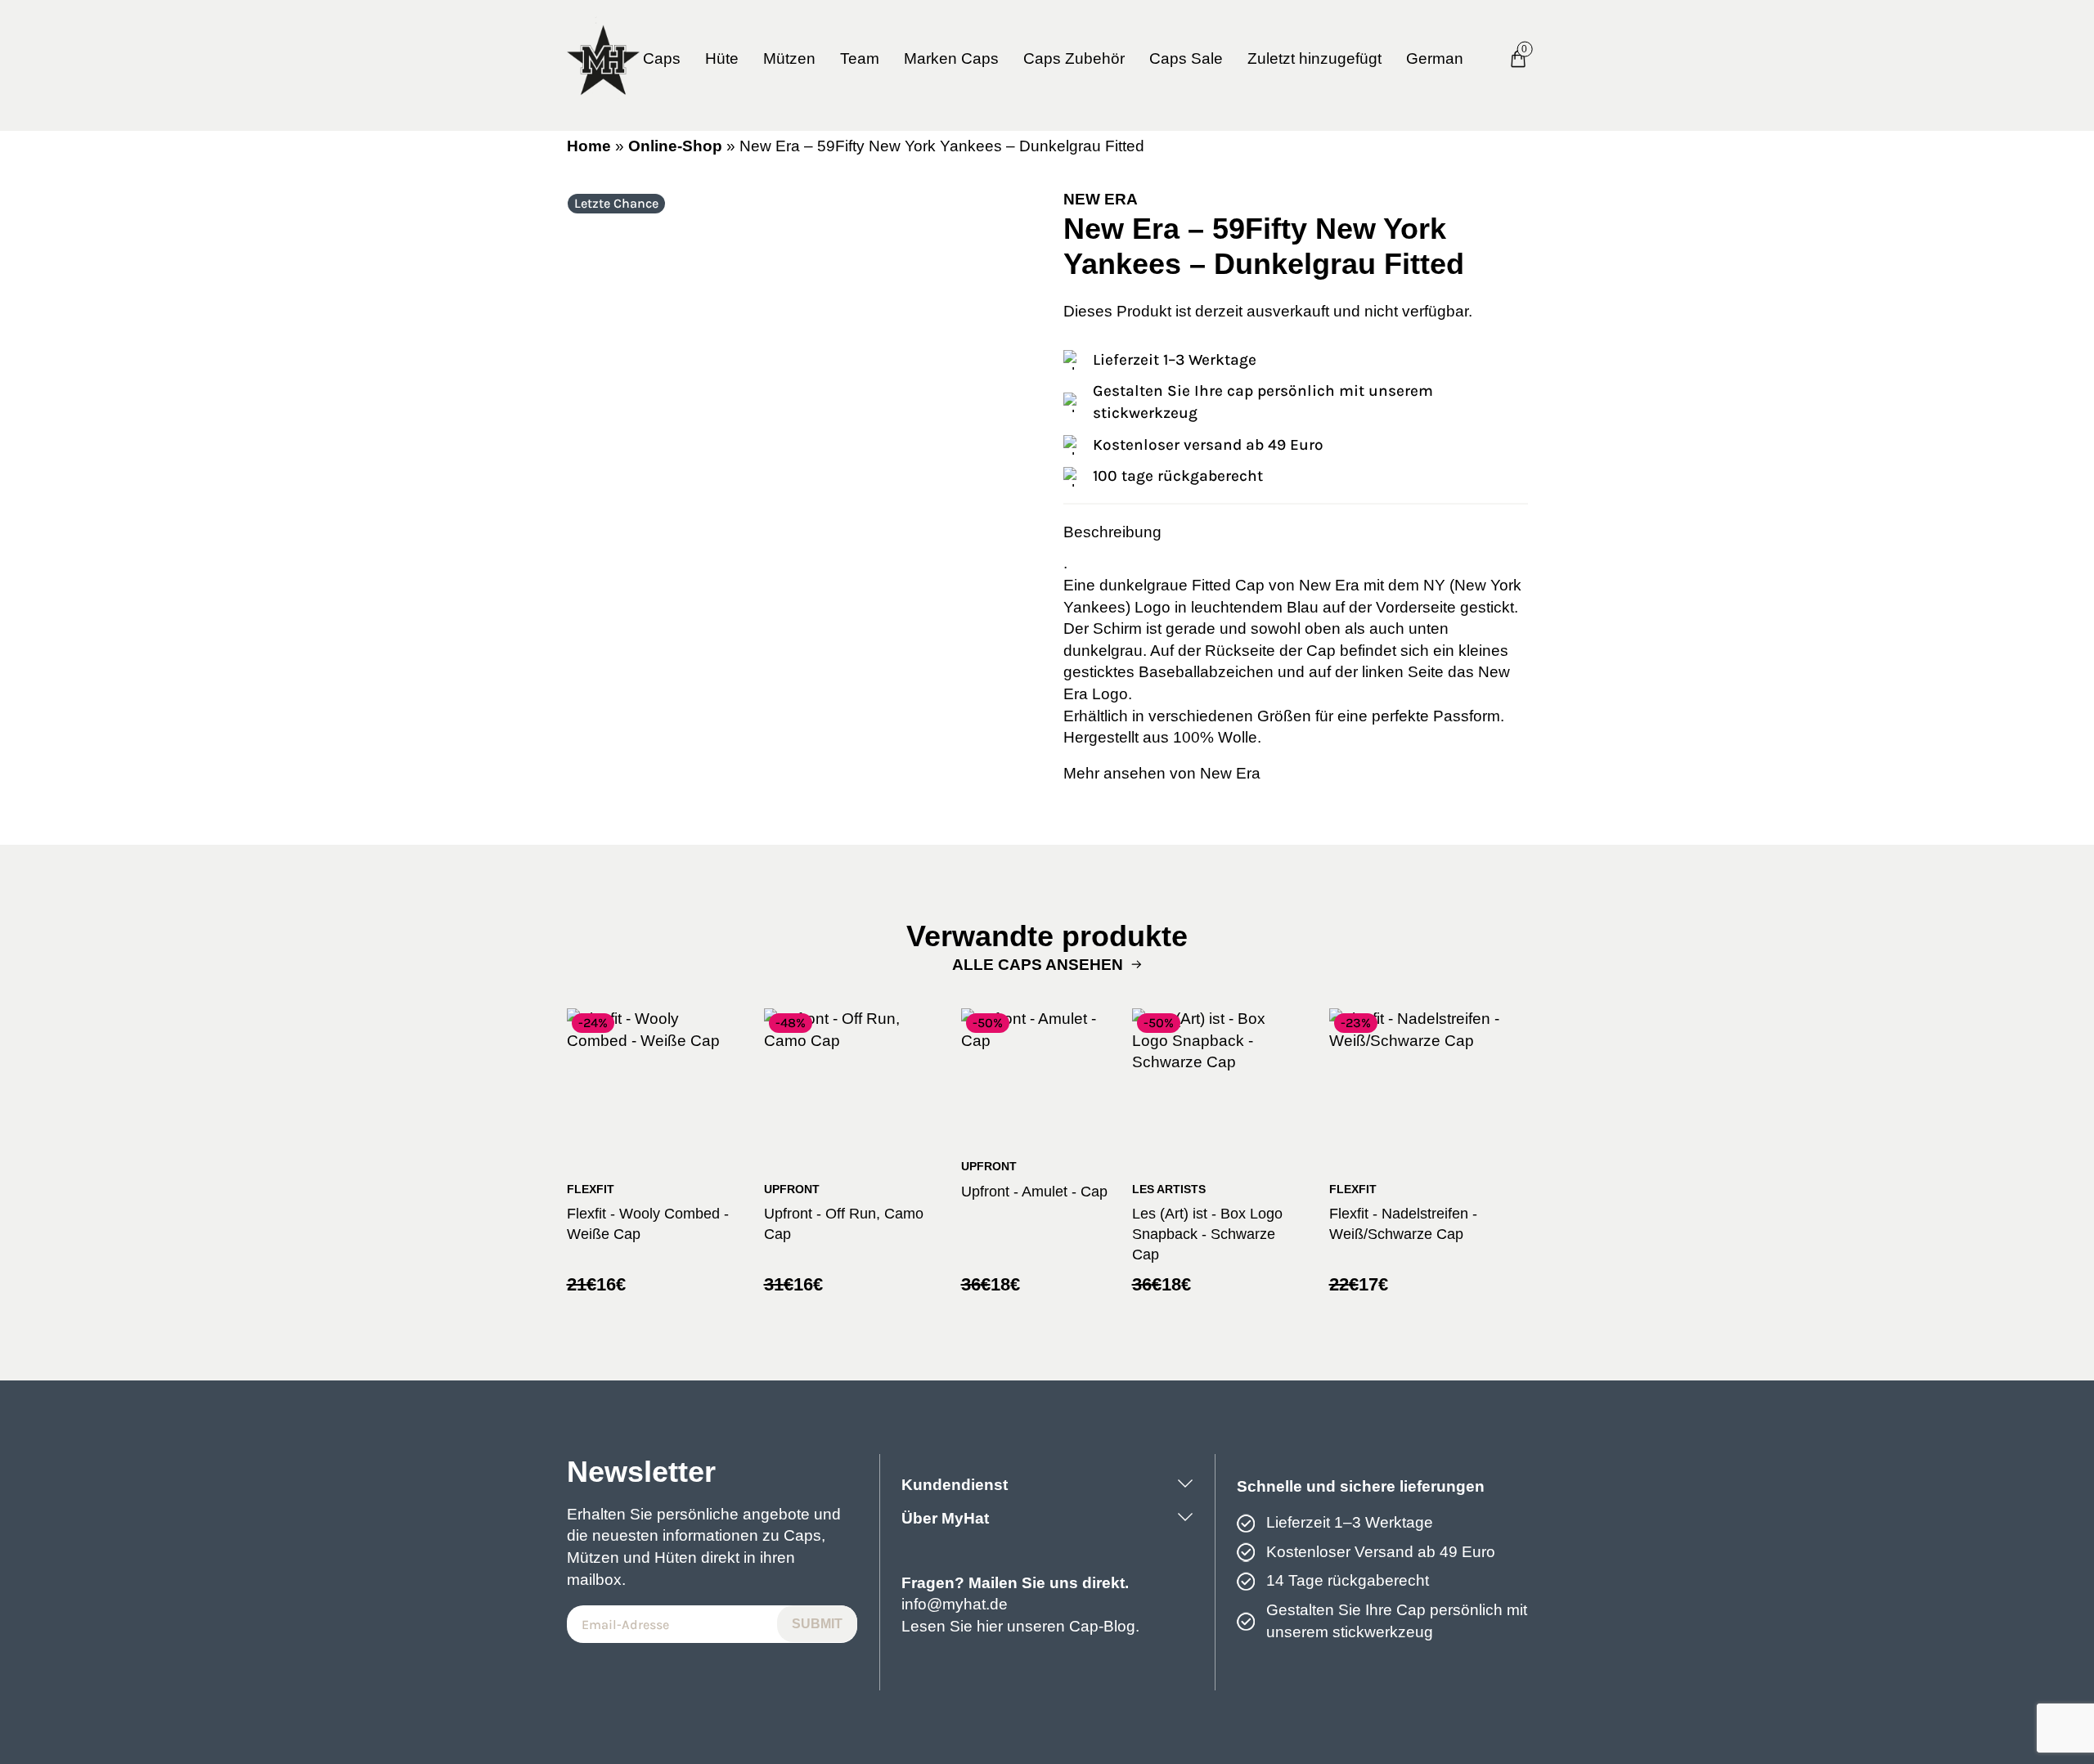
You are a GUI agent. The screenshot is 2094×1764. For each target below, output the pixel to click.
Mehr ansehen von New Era (1162, 773)
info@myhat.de (955, 1604)
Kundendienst (955, 1485)
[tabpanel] (799, 422)
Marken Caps (951, 58)
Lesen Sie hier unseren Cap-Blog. (1020, 1626)
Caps (662, 58)
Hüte (722, 58)
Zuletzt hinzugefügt (1314, 58)
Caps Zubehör (1074, 58)
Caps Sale (1186, 58)
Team (860, 58)
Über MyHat (945, 1518)
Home (589, 146)
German (1435, 58)
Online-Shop (675, 146)
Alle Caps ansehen (1038, 965)
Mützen (789, 58)
